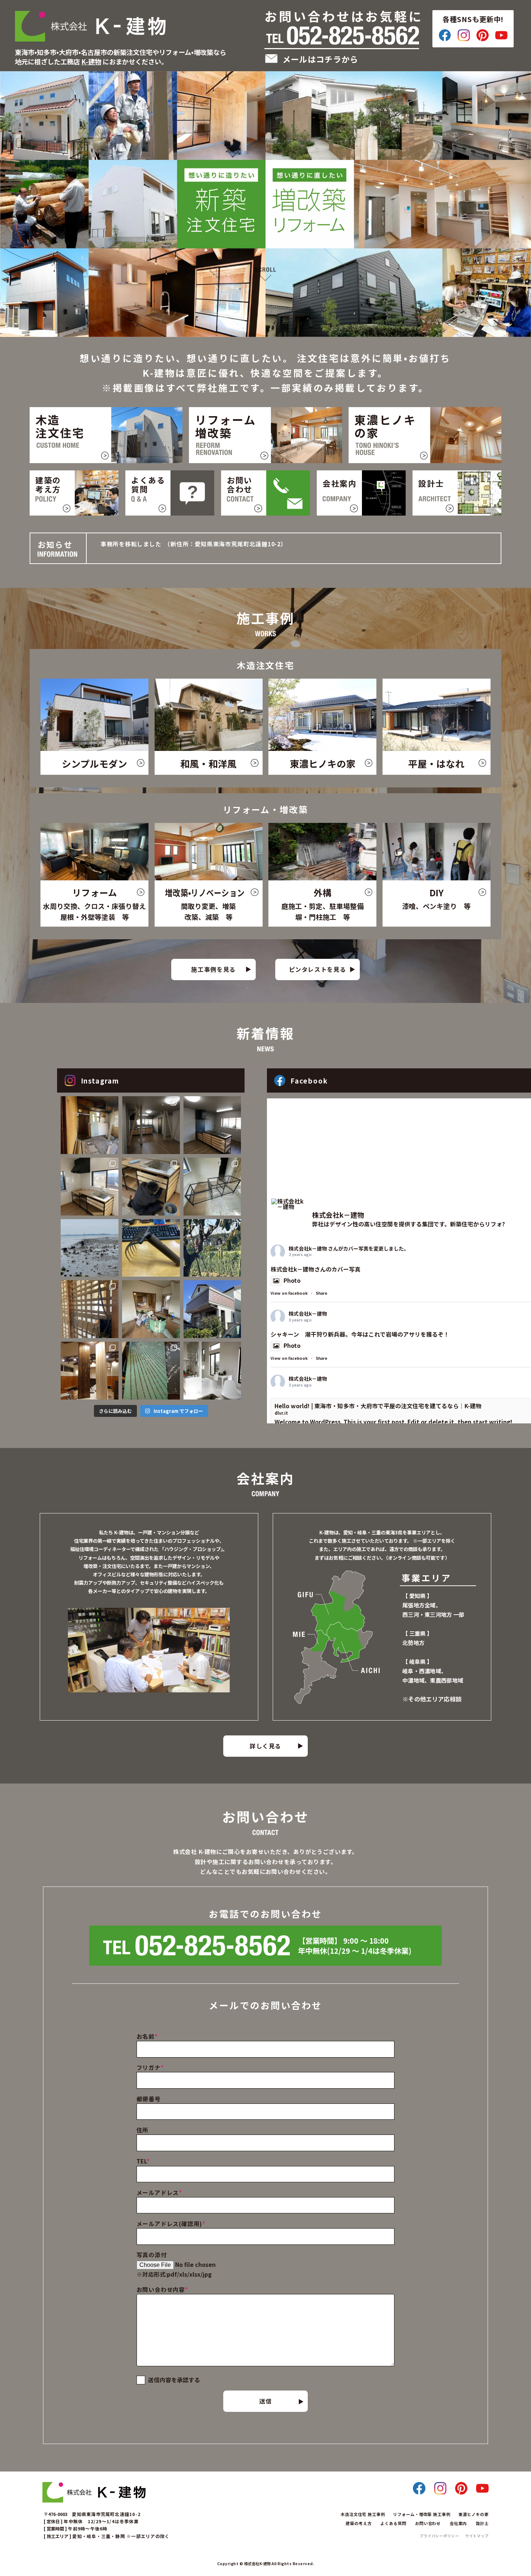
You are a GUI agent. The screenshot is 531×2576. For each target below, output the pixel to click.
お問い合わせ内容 (162, 2289)
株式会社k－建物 (308, 1248)
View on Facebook (289, 1293)
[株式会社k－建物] (289, 1204)
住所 (143, 2130)
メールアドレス (159, 2193)
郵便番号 (149, 2099)
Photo (292, 1280)
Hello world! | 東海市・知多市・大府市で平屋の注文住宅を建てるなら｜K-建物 (378, 1406)
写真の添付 (152, 2255)
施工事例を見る (213, 969)
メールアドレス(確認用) (171, 2224)
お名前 (147, 2036)
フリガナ (150, 2067)
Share (321, 1293)
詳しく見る (265, 1746)
